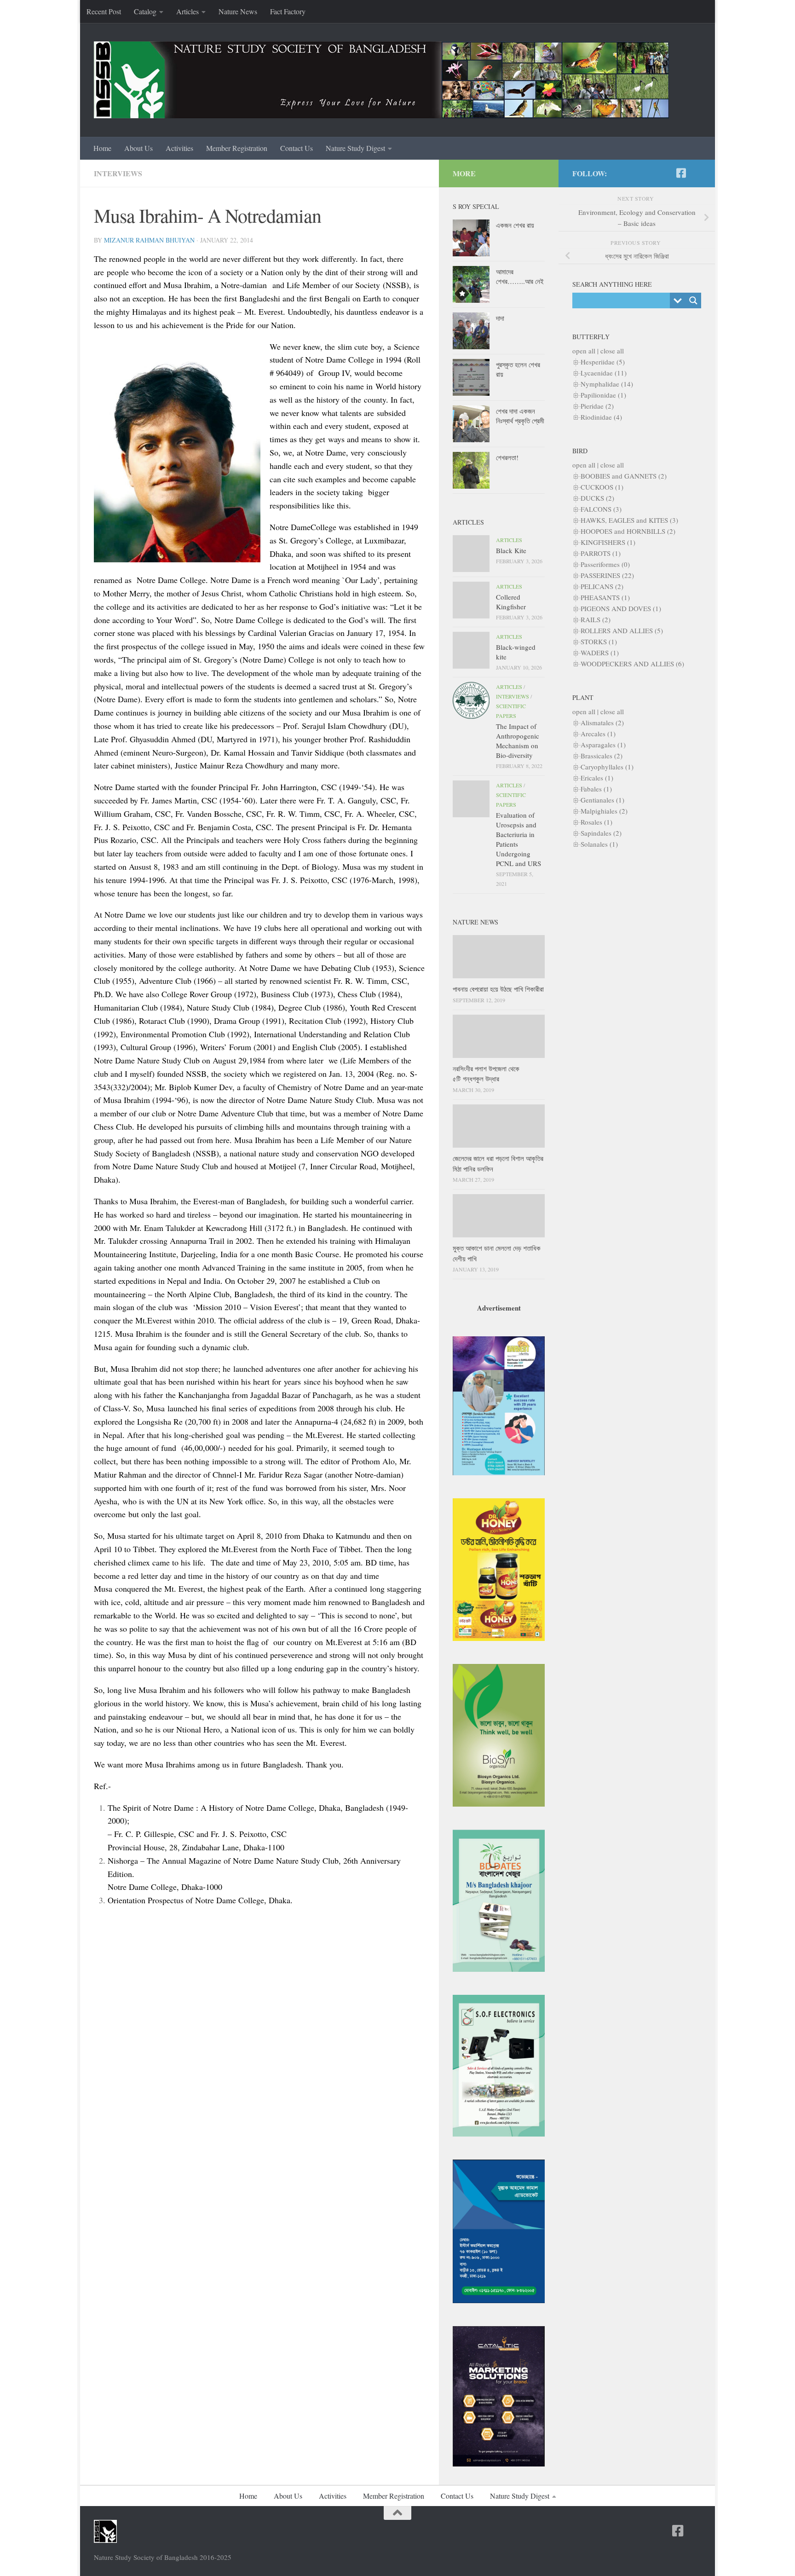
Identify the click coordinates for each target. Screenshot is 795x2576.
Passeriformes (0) (605, 564)
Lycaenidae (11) (604, 373)
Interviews (118, 173)
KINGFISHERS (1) (608, 542)
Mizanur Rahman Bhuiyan (149, 240)
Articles (187, 11)
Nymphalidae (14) (607, 384)
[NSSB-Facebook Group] (696, 173)
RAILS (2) (596, 619)
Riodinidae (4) (601, 417)
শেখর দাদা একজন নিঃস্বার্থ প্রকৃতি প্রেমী (520, 416)
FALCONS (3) (601, 509)
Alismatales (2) (602, 722)
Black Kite (511, 550)
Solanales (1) (599, 844)
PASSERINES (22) (607, 575)
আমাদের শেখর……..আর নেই (520, 276)
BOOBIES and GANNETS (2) (624, 476)
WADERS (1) (600, 653)
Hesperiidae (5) (603, 362)
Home (102, 148)
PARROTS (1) (601, 553)
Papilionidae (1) (603, 395)
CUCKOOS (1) (602, 487)
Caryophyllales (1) (607, 767)
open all (584, 351)
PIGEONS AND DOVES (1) (621, 608)
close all (612, 351)
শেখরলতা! (507, 457)
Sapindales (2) (601, 833)
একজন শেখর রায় (515, 225)
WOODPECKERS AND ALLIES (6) (632, 664)
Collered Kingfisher (511, 602)
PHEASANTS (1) (605, 597)
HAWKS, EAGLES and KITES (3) (629, 520)
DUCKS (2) (597, 498)
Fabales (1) (596, 789)
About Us (138, 148)
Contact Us (297, 148)
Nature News (238, 11)
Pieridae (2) (597, 406)
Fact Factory (288, 11)
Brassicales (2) (602, 756)
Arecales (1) (598, 734)
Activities (179, 148)
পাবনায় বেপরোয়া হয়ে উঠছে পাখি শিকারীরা (498, 989)
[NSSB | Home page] (381, 80)
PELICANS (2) (602, 586)
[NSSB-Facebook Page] (681, 173)
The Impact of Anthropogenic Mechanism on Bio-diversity (518, 741)
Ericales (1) (597, 778)
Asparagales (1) (603, 745)
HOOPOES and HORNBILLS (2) (628, 531)
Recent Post (104, 11)
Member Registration (237, 148)
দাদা (500, 318)
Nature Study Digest (355, 148)
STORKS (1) (599, 641)
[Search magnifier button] (693, 300)
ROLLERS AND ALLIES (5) (622, 630)
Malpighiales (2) (604, 811)
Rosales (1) (596, 822)
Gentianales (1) (602, 800)
